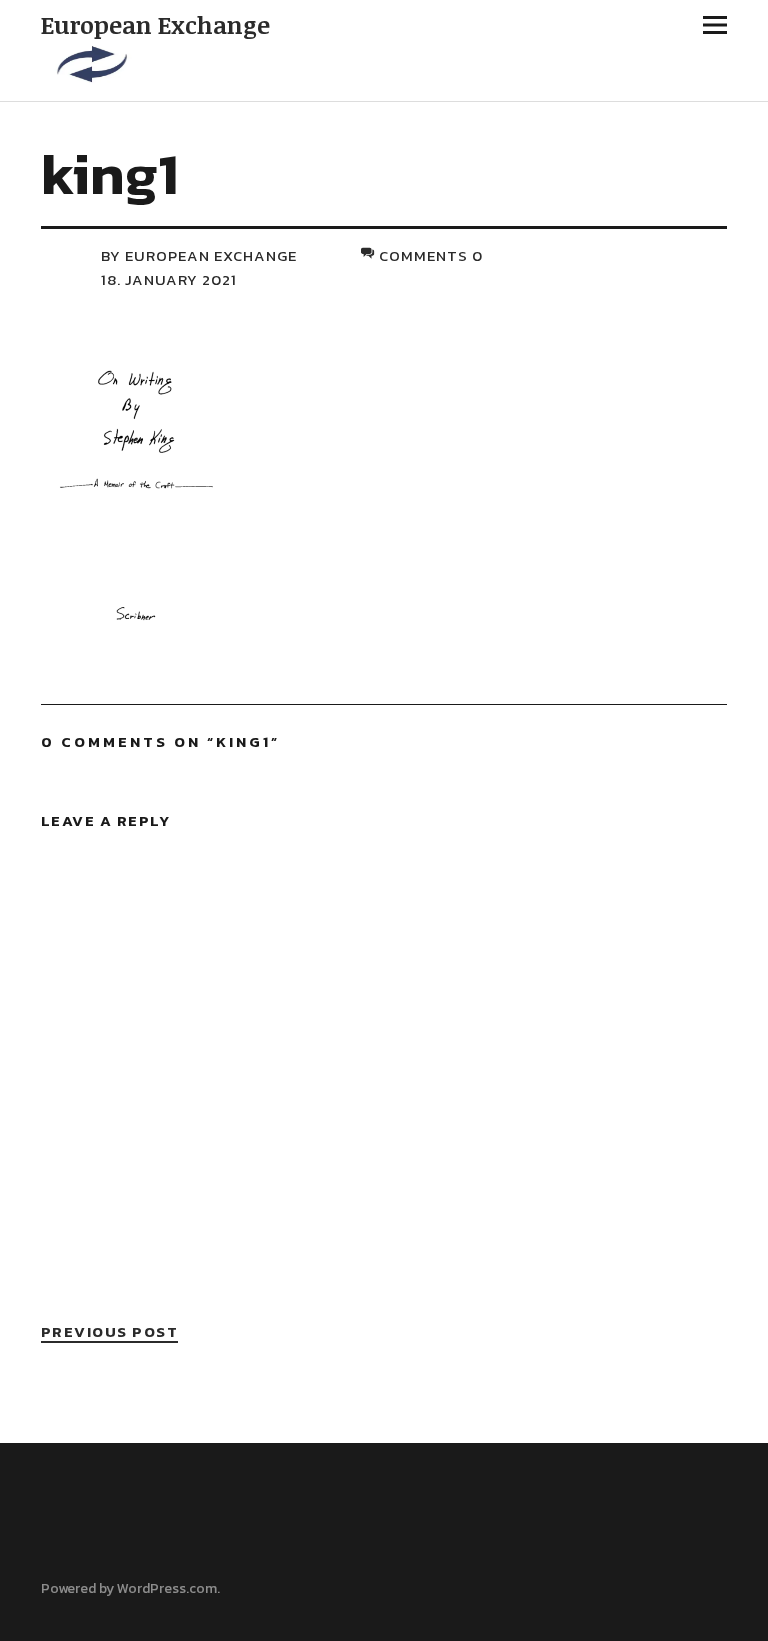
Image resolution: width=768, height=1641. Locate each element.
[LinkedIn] (90, 1558)
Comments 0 (431, 255)
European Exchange (155, 24)
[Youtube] (124, 1558)
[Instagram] (158, 1558)
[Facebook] (56, 1558)
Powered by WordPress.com (129, 1588)
